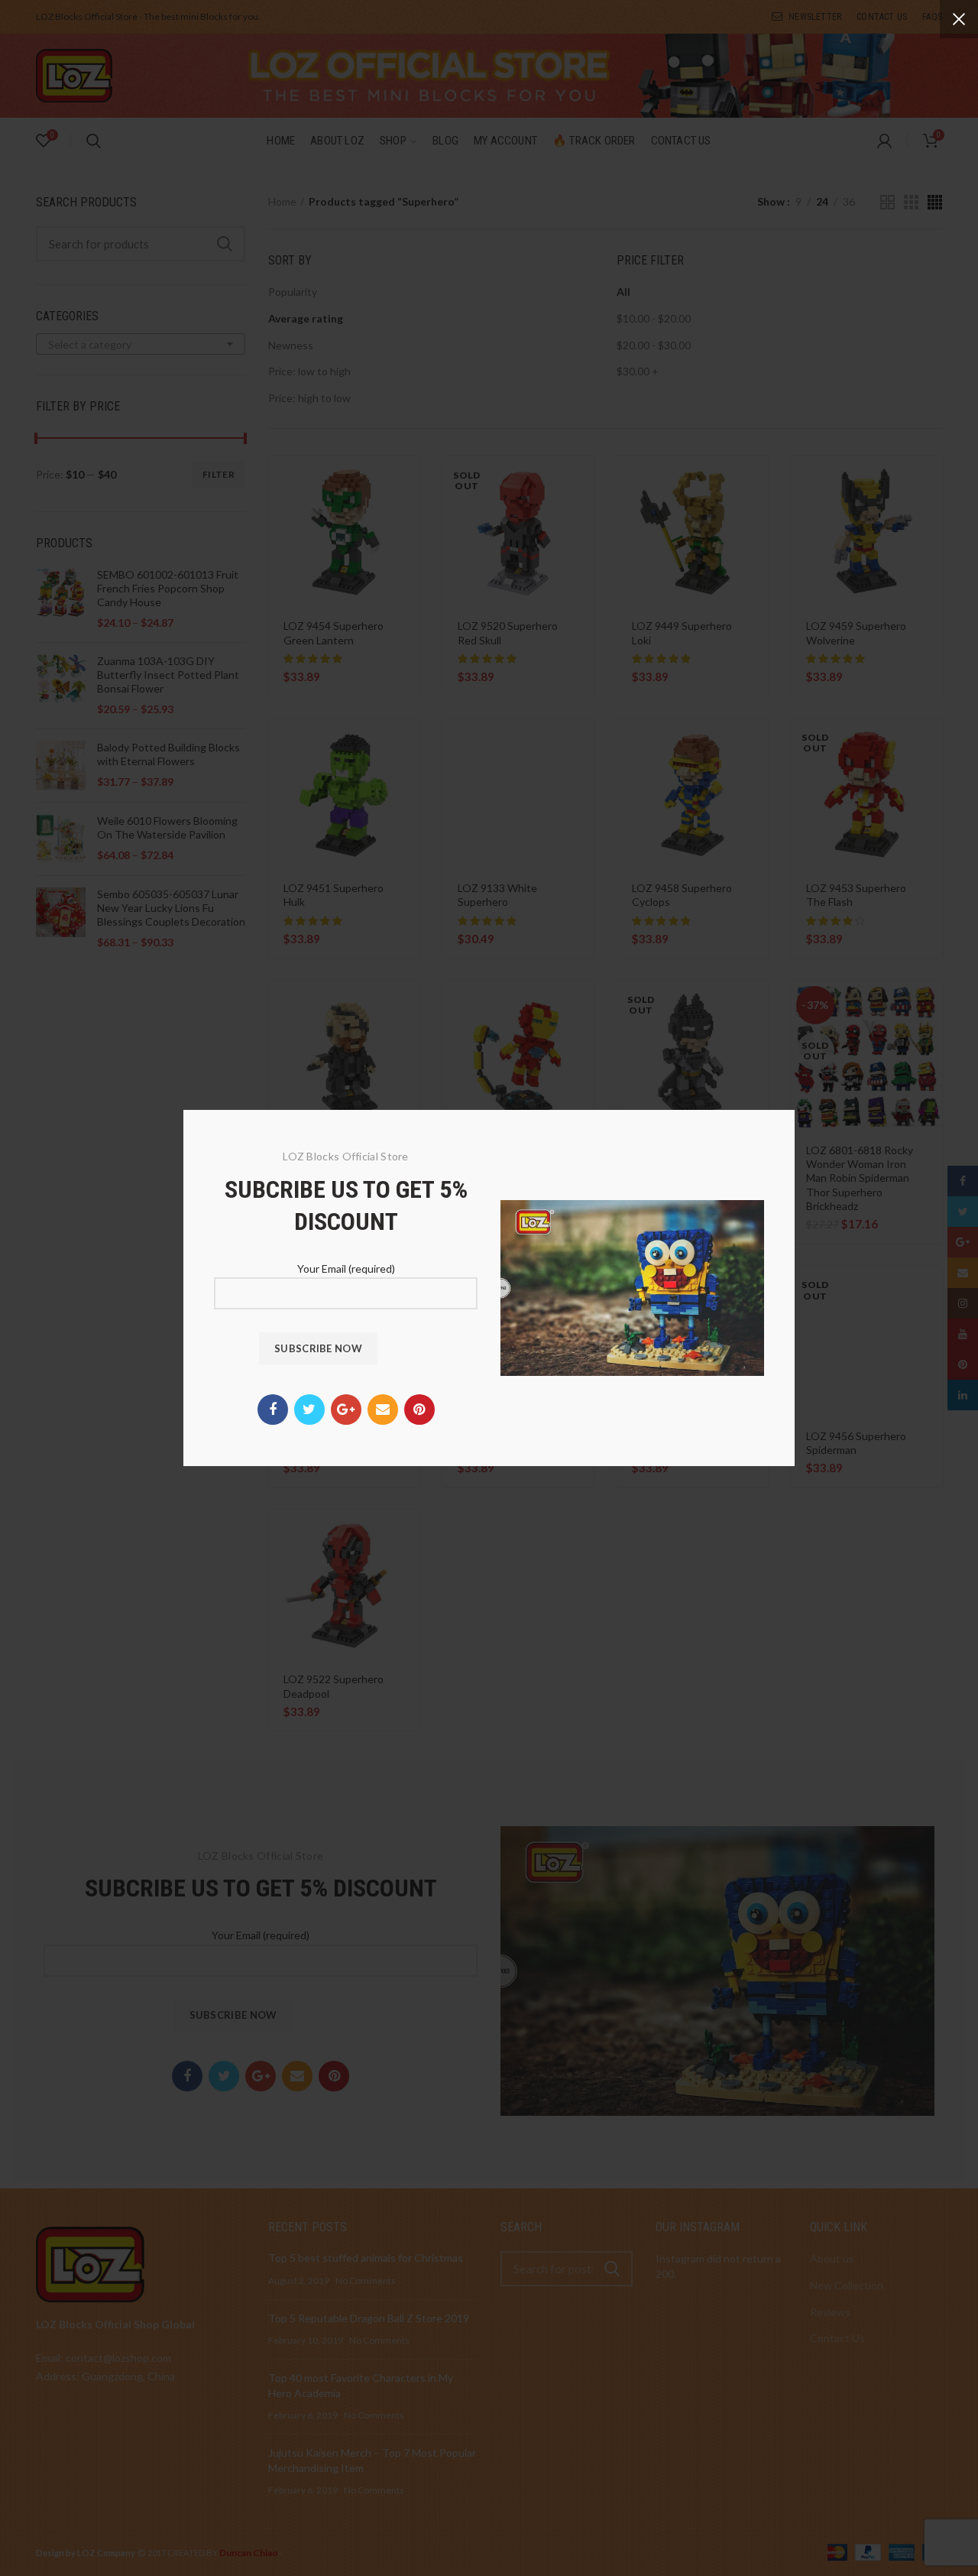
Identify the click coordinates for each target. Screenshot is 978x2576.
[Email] (383, 1410)
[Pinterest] (419, 1410)
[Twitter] (309, 1410)
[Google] (346, 1410)
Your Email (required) (346, 1269)
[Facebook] (273, 1410)
